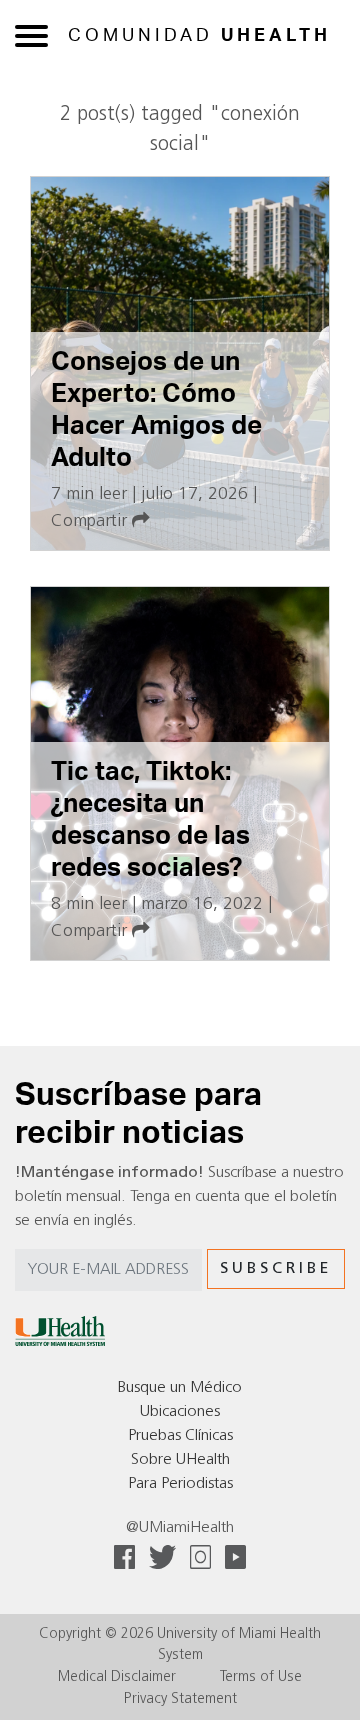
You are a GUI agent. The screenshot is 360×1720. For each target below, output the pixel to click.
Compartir (91, 521)
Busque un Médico (180, 1388)
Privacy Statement (180, 1699)
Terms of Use (261, 1677)
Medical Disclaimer (117, 1677)
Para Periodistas (180, 1484)
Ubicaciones (180, 1412)
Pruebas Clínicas (180, 1436)
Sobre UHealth (180, 1460)
